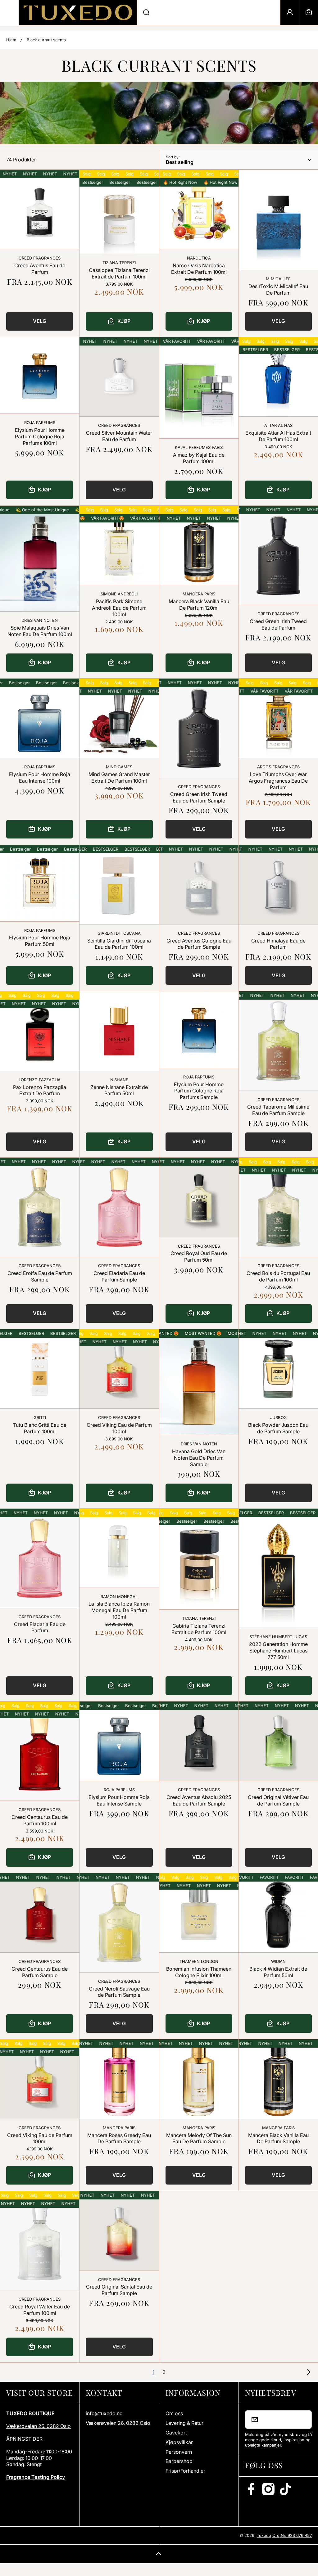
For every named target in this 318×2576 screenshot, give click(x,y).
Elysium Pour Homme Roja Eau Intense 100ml (40, 777)
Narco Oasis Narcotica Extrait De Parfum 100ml (199, 269)
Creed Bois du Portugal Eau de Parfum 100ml (278, 1276)
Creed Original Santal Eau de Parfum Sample (119, 2290)
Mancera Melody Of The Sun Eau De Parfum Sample (199, 2138)
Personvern (179, 2452)
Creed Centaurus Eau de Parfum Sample (40, 1972)
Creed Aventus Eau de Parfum (40, 269)
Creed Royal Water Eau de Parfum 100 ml (40, 2310)
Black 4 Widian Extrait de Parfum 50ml (278, 1972)
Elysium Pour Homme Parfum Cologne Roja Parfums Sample (199, 1091)
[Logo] (78, 12)
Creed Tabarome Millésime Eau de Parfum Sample (278, 1110)
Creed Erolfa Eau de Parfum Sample (40, 1276)
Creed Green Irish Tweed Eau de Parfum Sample (199, 797)
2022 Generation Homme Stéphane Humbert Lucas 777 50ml (278, 1651)
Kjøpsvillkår (179, 2442)
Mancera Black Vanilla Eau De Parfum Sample (278, 2138)
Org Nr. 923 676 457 (292, 2535)
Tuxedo (264, 2535)
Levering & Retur (184, 2423)
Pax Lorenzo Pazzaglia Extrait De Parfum (40, 1090)
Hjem (11, 40)
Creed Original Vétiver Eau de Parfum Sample (278, 1800)
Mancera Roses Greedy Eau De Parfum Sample (119, 2138)
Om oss (174, 2413)
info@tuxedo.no (104, 2413)
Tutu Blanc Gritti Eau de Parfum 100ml (40, 1428)
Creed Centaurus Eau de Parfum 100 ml (40, 1820)
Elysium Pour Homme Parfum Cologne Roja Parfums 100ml (40, 436)
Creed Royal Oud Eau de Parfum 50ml (199, 1256)
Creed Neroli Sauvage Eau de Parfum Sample (119, 1992)
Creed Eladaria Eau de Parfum (40, 1627)
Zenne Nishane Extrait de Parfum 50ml (119, 1090)
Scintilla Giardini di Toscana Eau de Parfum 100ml (119, 944)
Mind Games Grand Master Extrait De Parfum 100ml (119, 777)
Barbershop (179, 2461)
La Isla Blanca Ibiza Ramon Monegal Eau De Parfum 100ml (119, 1610)
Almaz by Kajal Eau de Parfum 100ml (199, 458)
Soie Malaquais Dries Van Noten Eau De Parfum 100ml (40, 631)
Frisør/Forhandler (185, 2471)
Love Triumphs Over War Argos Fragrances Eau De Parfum (278, 781)
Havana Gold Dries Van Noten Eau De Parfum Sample (199, 1458)
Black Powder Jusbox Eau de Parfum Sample (278, 1428)
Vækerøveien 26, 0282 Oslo (39, 2426)
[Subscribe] (303, 2420)
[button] (309, 12)
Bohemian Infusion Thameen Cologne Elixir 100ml (199, 1972)
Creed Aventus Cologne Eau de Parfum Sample (199, 944)
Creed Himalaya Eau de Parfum (278, 944)
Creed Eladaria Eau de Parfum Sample (119, 1276)
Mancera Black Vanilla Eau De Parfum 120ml (199, 605)
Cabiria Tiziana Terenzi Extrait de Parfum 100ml (199, 1629)
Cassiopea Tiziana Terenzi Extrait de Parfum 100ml (119, 273)
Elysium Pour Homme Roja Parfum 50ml (40, 941)
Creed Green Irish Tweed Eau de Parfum (278, 624)
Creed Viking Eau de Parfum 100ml (119, 1428)
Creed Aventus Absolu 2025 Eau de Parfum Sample (199, 1800)
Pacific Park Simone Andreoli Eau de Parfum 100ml (119, 608)
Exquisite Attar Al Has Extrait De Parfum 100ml (278, 436)
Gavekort (176, 2433)
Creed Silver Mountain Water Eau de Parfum (119, 436)
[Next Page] (307, 2372)
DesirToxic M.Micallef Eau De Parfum (278, 289)
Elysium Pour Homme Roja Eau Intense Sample (119, 1800)
